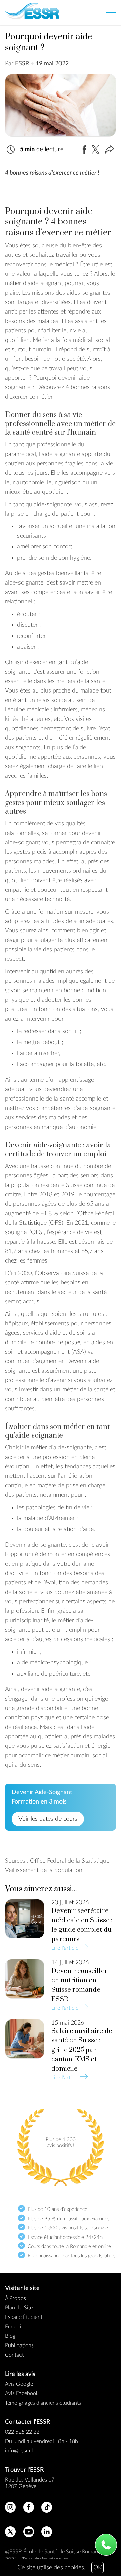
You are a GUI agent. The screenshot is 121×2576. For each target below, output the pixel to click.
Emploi (13, 2327)
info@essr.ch (20, 2451)
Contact (14, 2355)
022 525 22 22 (22, 2432)
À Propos (15, 2298)
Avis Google (19, 2384)
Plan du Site (19, 2308)
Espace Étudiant (24, 2317)
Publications (19, 2345)
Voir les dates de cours (48, 1819)
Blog (10, 2336)
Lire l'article (70, 1947)
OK (98, 2568)
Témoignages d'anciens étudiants (43, 2403)
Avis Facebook (22, 2393)
